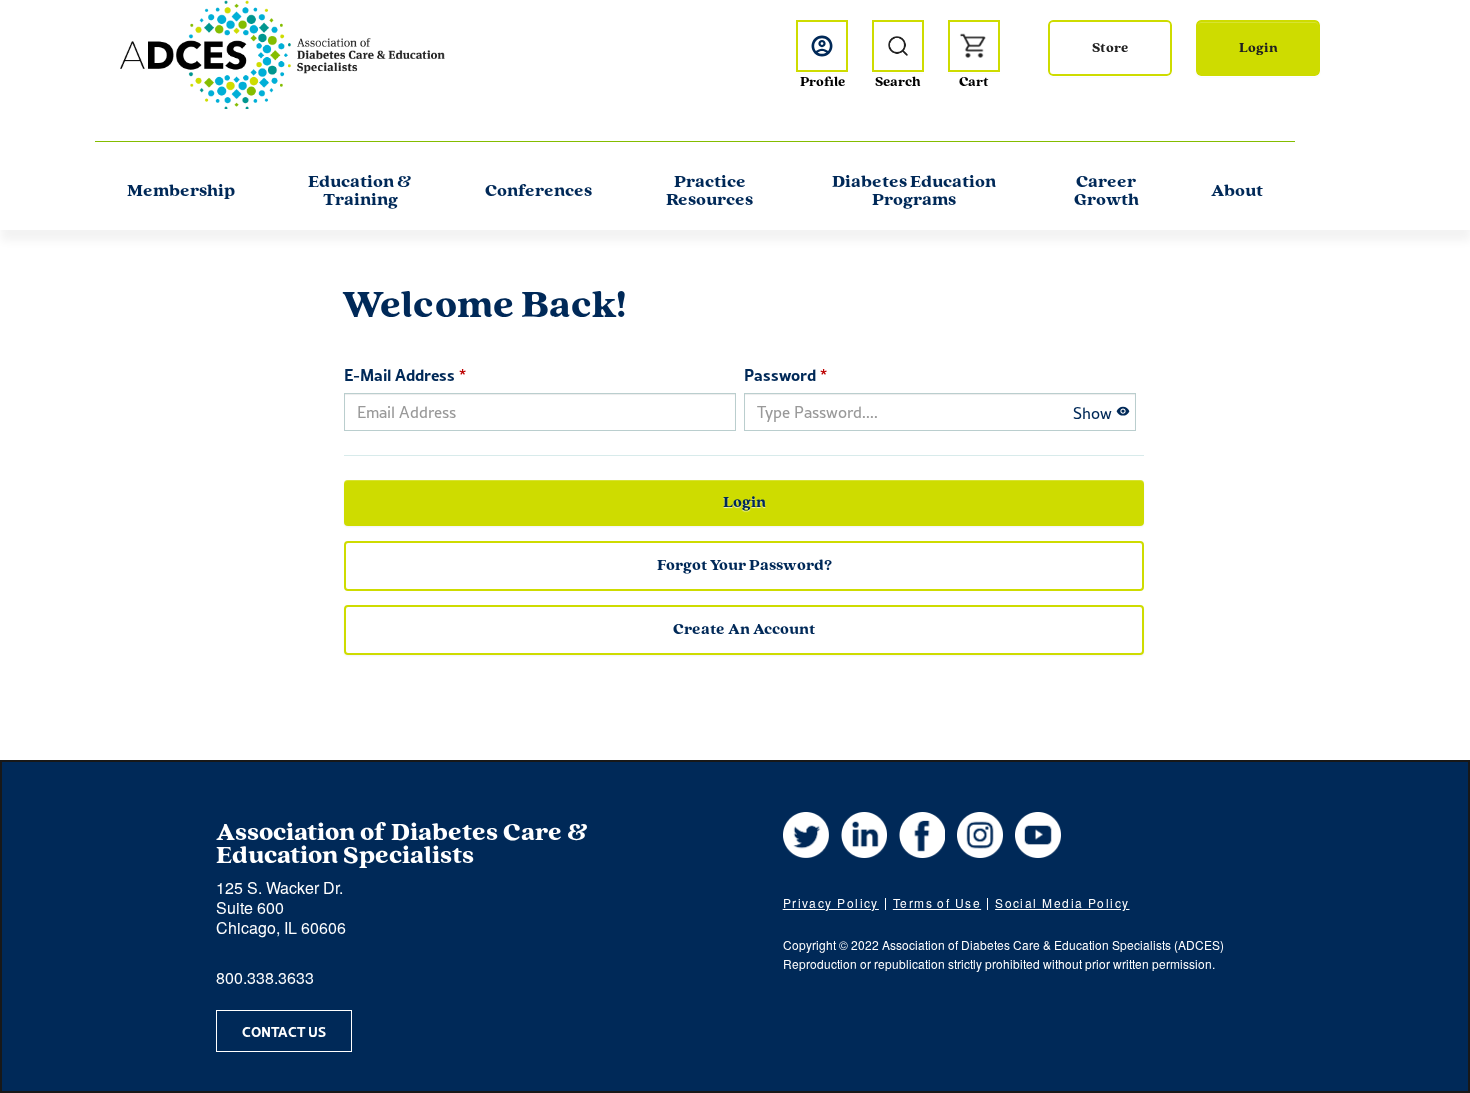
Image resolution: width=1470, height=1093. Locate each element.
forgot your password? (744, 566)
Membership (181, 192)
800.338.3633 (265, 977)
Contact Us (284, 1031)
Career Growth (1106, 192)
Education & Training (360, 192)
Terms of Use (937, 902)
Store (1110, 48)
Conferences (538, 192)
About (1237, 192)
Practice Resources (709, 192)
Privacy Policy (831, 902)
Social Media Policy (1062, 902)
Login (1258, 48)
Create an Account (744, 630)
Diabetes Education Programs (914, 192)
